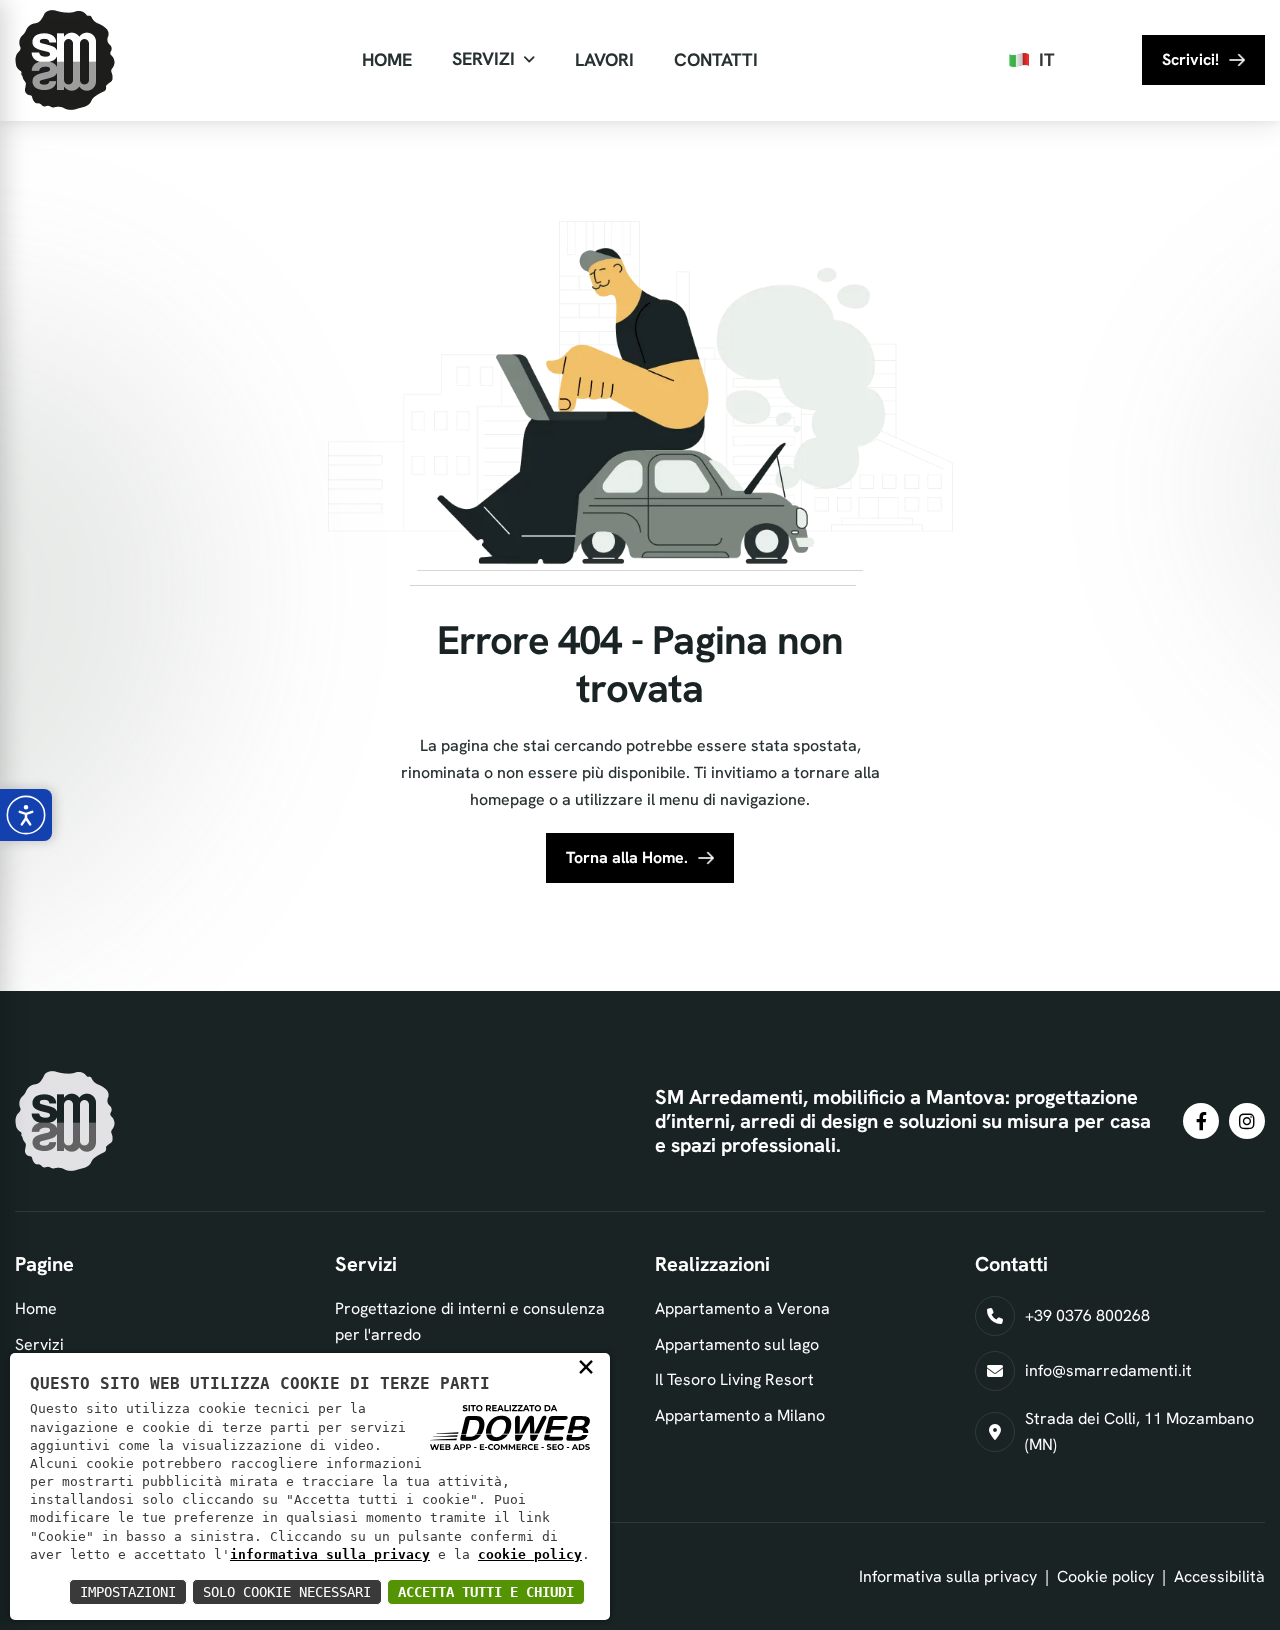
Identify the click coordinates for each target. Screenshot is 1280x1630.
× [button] (586, 1366)
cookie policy (530, 1554)
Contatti (716, 59)
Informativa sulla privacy (948, 1576)
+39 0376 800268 (1087, 1315)
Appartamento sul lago (737, 1344)
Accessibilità (1219, 1576)
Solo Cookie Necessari (287, 1592)
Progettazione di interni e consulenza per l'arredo (470, 1321)
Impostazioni (128, 1592)
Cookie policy (1105, 1576)
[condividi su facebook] (1201, 1121)
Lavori (604, 59)
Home (387, 59)
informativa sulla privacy (330, 1554)
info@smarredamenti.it (1108, 1370)
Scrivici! (1190, 59)
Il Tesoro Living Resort (734, 1379)
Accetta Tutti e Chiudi (486, 1592)
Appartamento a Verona (742, 1308)
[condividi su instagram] (1247, 1121)
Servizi (483, 58)
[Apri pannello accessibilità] (26, 815)
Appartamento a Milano (740, 1415)
